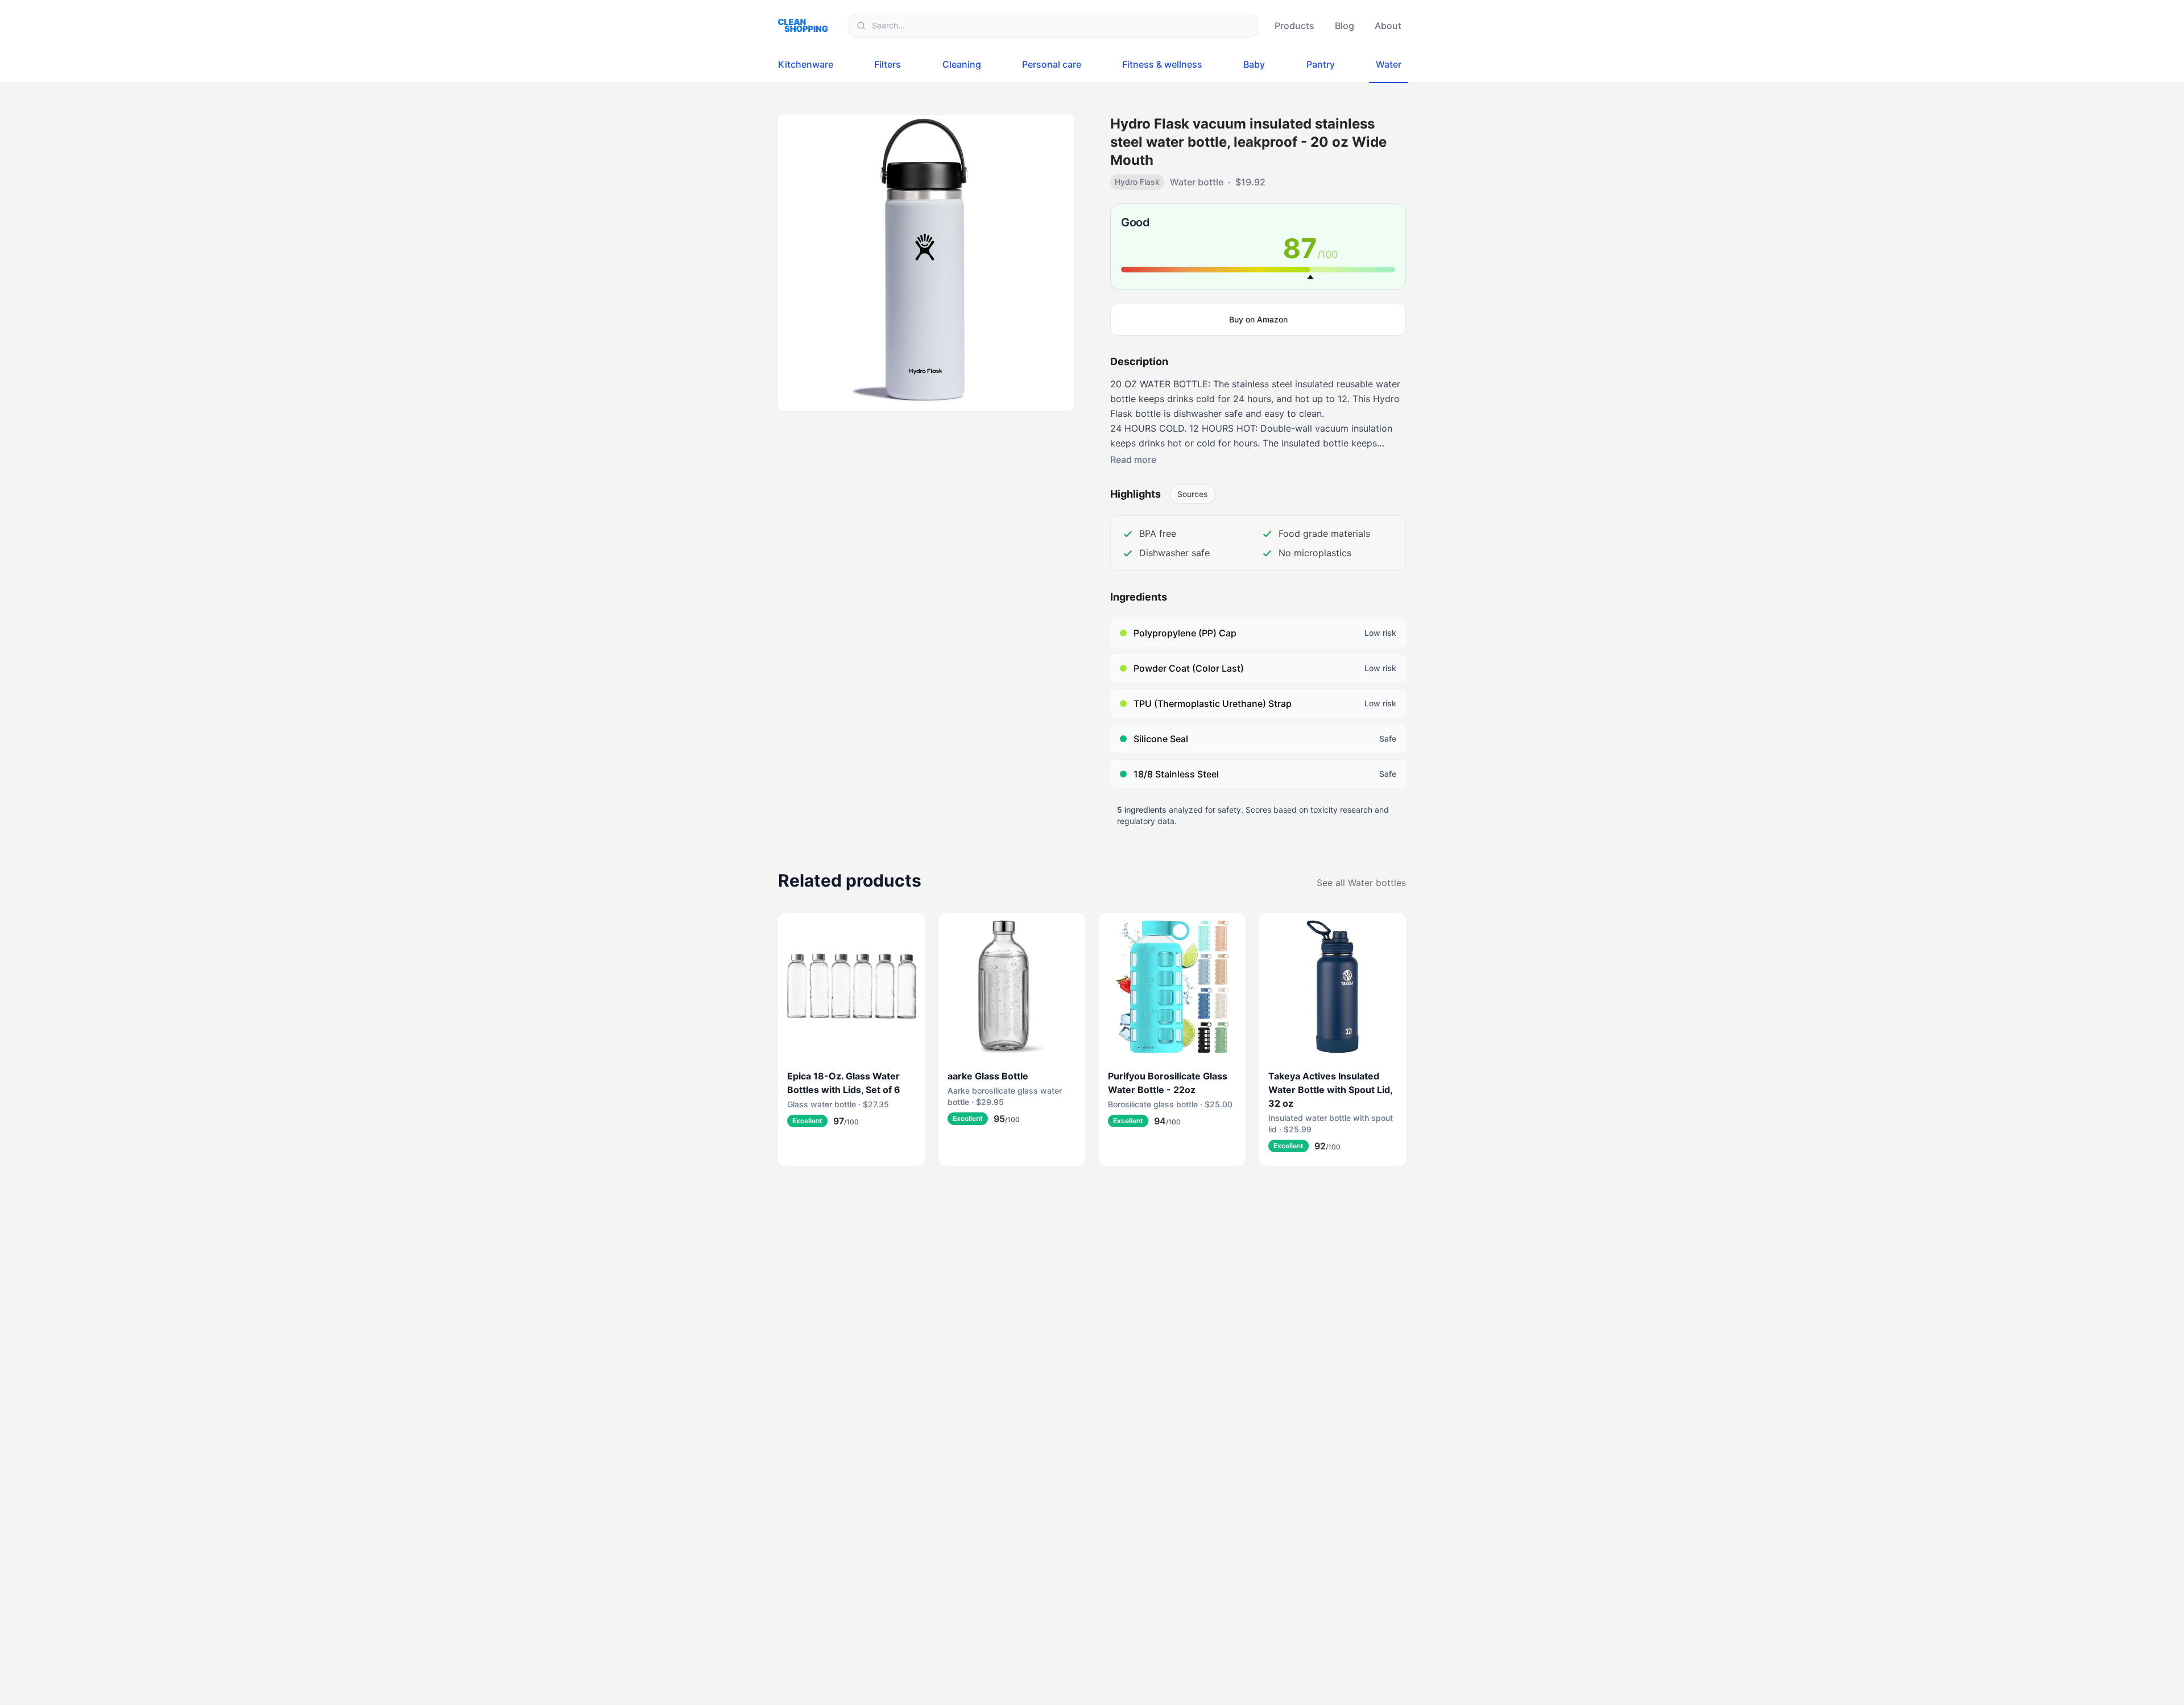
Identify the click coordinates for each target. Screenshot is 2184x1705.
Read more (1133, 460)
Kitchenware (806, 64)
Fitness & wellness (1162, 64)
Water (1389, 64)
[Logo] (806, 25)
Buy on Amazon (1258, 319)
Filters (888, 64)
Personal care (1052, 64)
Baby (1254, 64)
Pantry (1321, 64)
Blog (1345, 26)
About (1388, 26)
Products (1294, 26)
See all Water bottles (1361, 883)
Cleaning (962, 64)
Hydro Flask (1137, 182)
